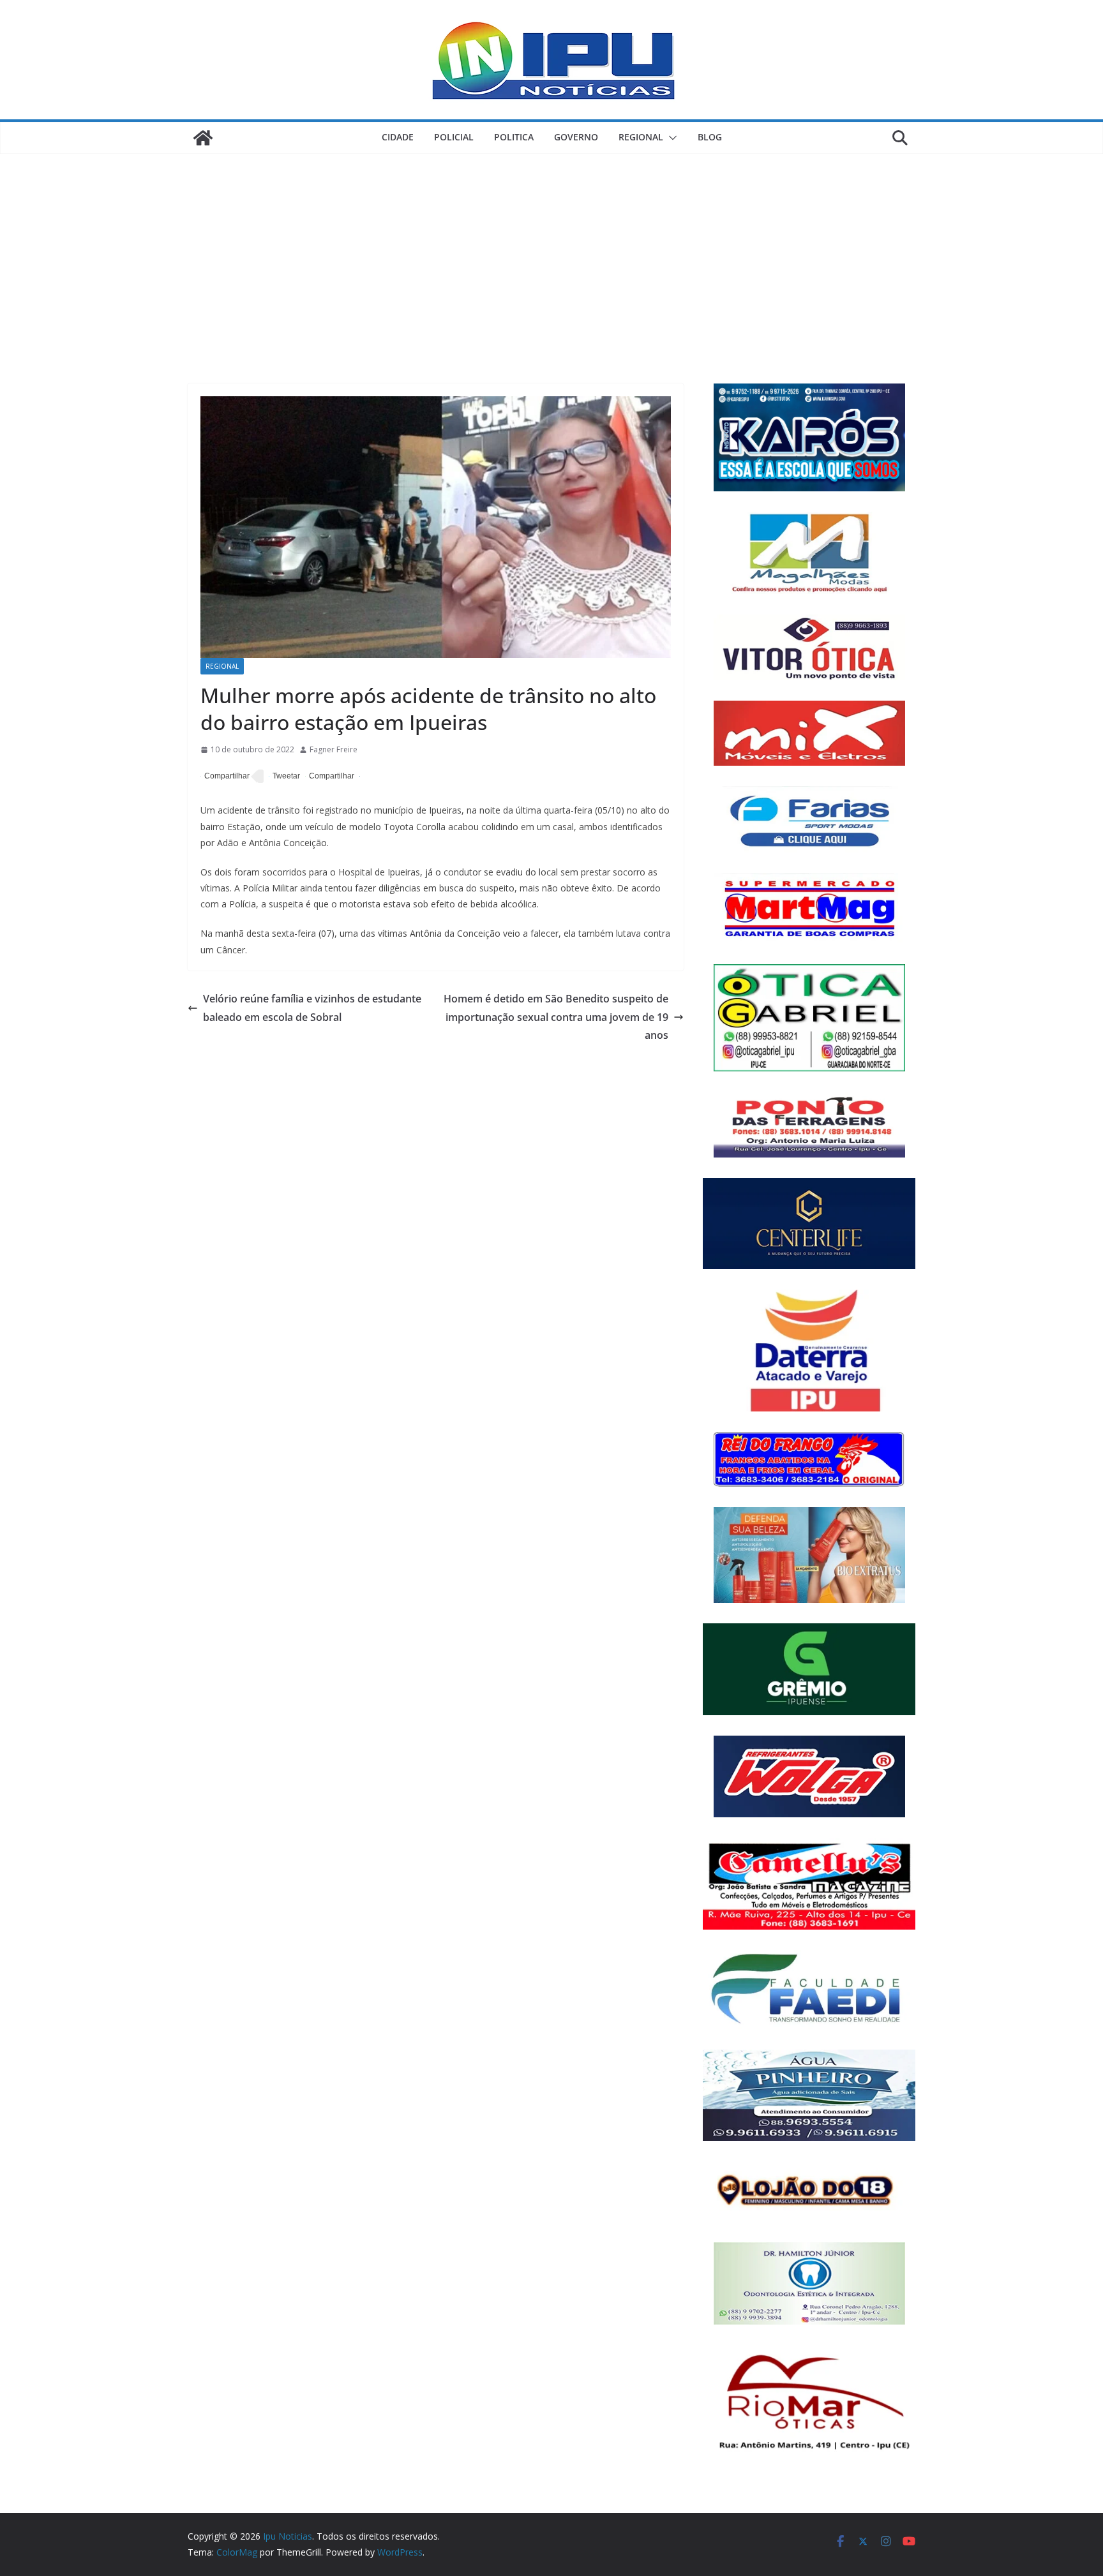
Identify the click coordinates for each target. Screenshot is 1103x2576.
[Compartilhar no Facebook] (225, 777)
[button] (670, 138)
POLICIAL (454, 137)
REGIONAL (641, 137)
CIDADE (398, 137)
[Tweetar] (284, 777)
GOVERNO (576, 137)
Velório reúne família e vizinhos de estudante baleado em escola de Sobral (312, 1008)
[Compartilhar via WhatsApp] (330, 777)
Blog (710, 137)
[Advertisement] (551, 249)
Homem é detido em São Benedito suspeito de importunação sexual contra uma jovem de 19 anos (556, 1017)
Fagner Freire (334, 749)
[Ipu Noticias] (203, 138)
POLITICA (514, 137)
